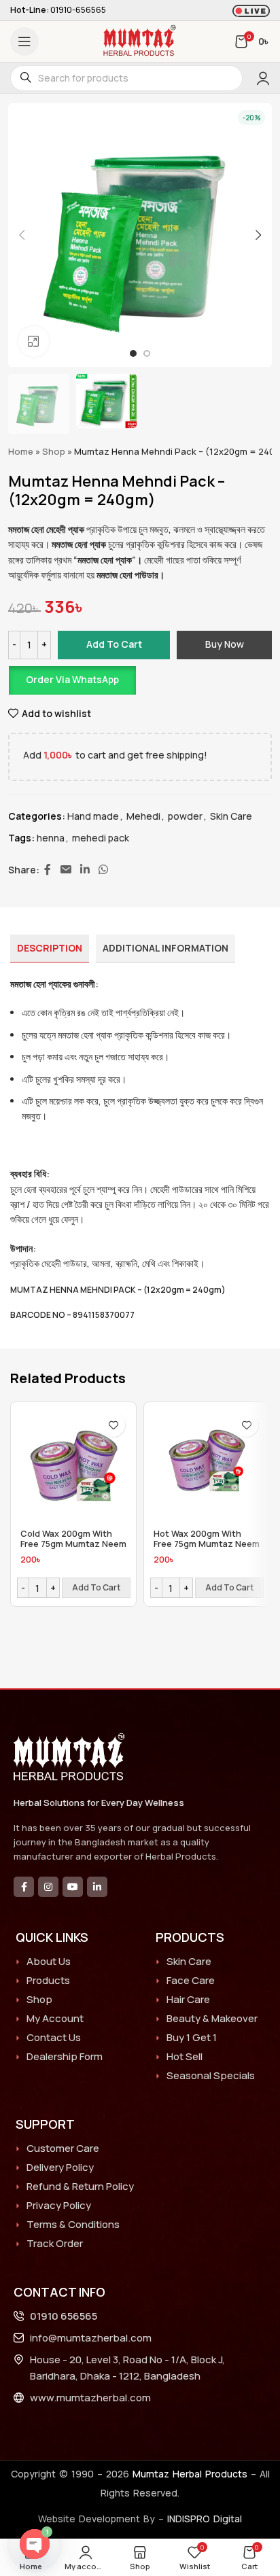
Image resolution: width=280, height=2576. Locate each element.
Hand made (93, 816)
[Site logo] (140, 40)
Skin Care (231, 816)
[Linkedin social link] (85, 870)
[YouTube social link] (73, 1887)
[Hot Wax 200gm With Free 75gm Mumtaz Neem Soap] (207, 1465)
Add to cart (114, 644)
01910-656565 (78, 10)
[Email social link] (66, 870)
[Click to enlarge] (34, 342)
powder (185, 816)
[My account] (263, 78)
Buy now (225, 644)
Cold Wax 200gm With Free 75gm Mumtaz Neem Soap (73, 1544)
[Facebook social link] (48, 870)
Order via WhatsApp (72, 679)
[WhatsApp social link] (104, 870)
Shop (54, 451)
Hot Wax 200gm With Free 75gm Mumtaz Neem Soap (207, 1544)
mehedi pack (101, 838)
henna (51, 838)
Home (21, 451)
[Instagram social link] (48, 1887)
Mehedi (143, 816)
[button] (22, 235)
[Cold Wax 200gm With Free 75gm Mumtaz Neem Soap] (73, 1465)
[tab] (50, 949)
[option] (133, 353)
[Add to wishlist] (113, 1425)
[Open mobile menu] (24, 41)
